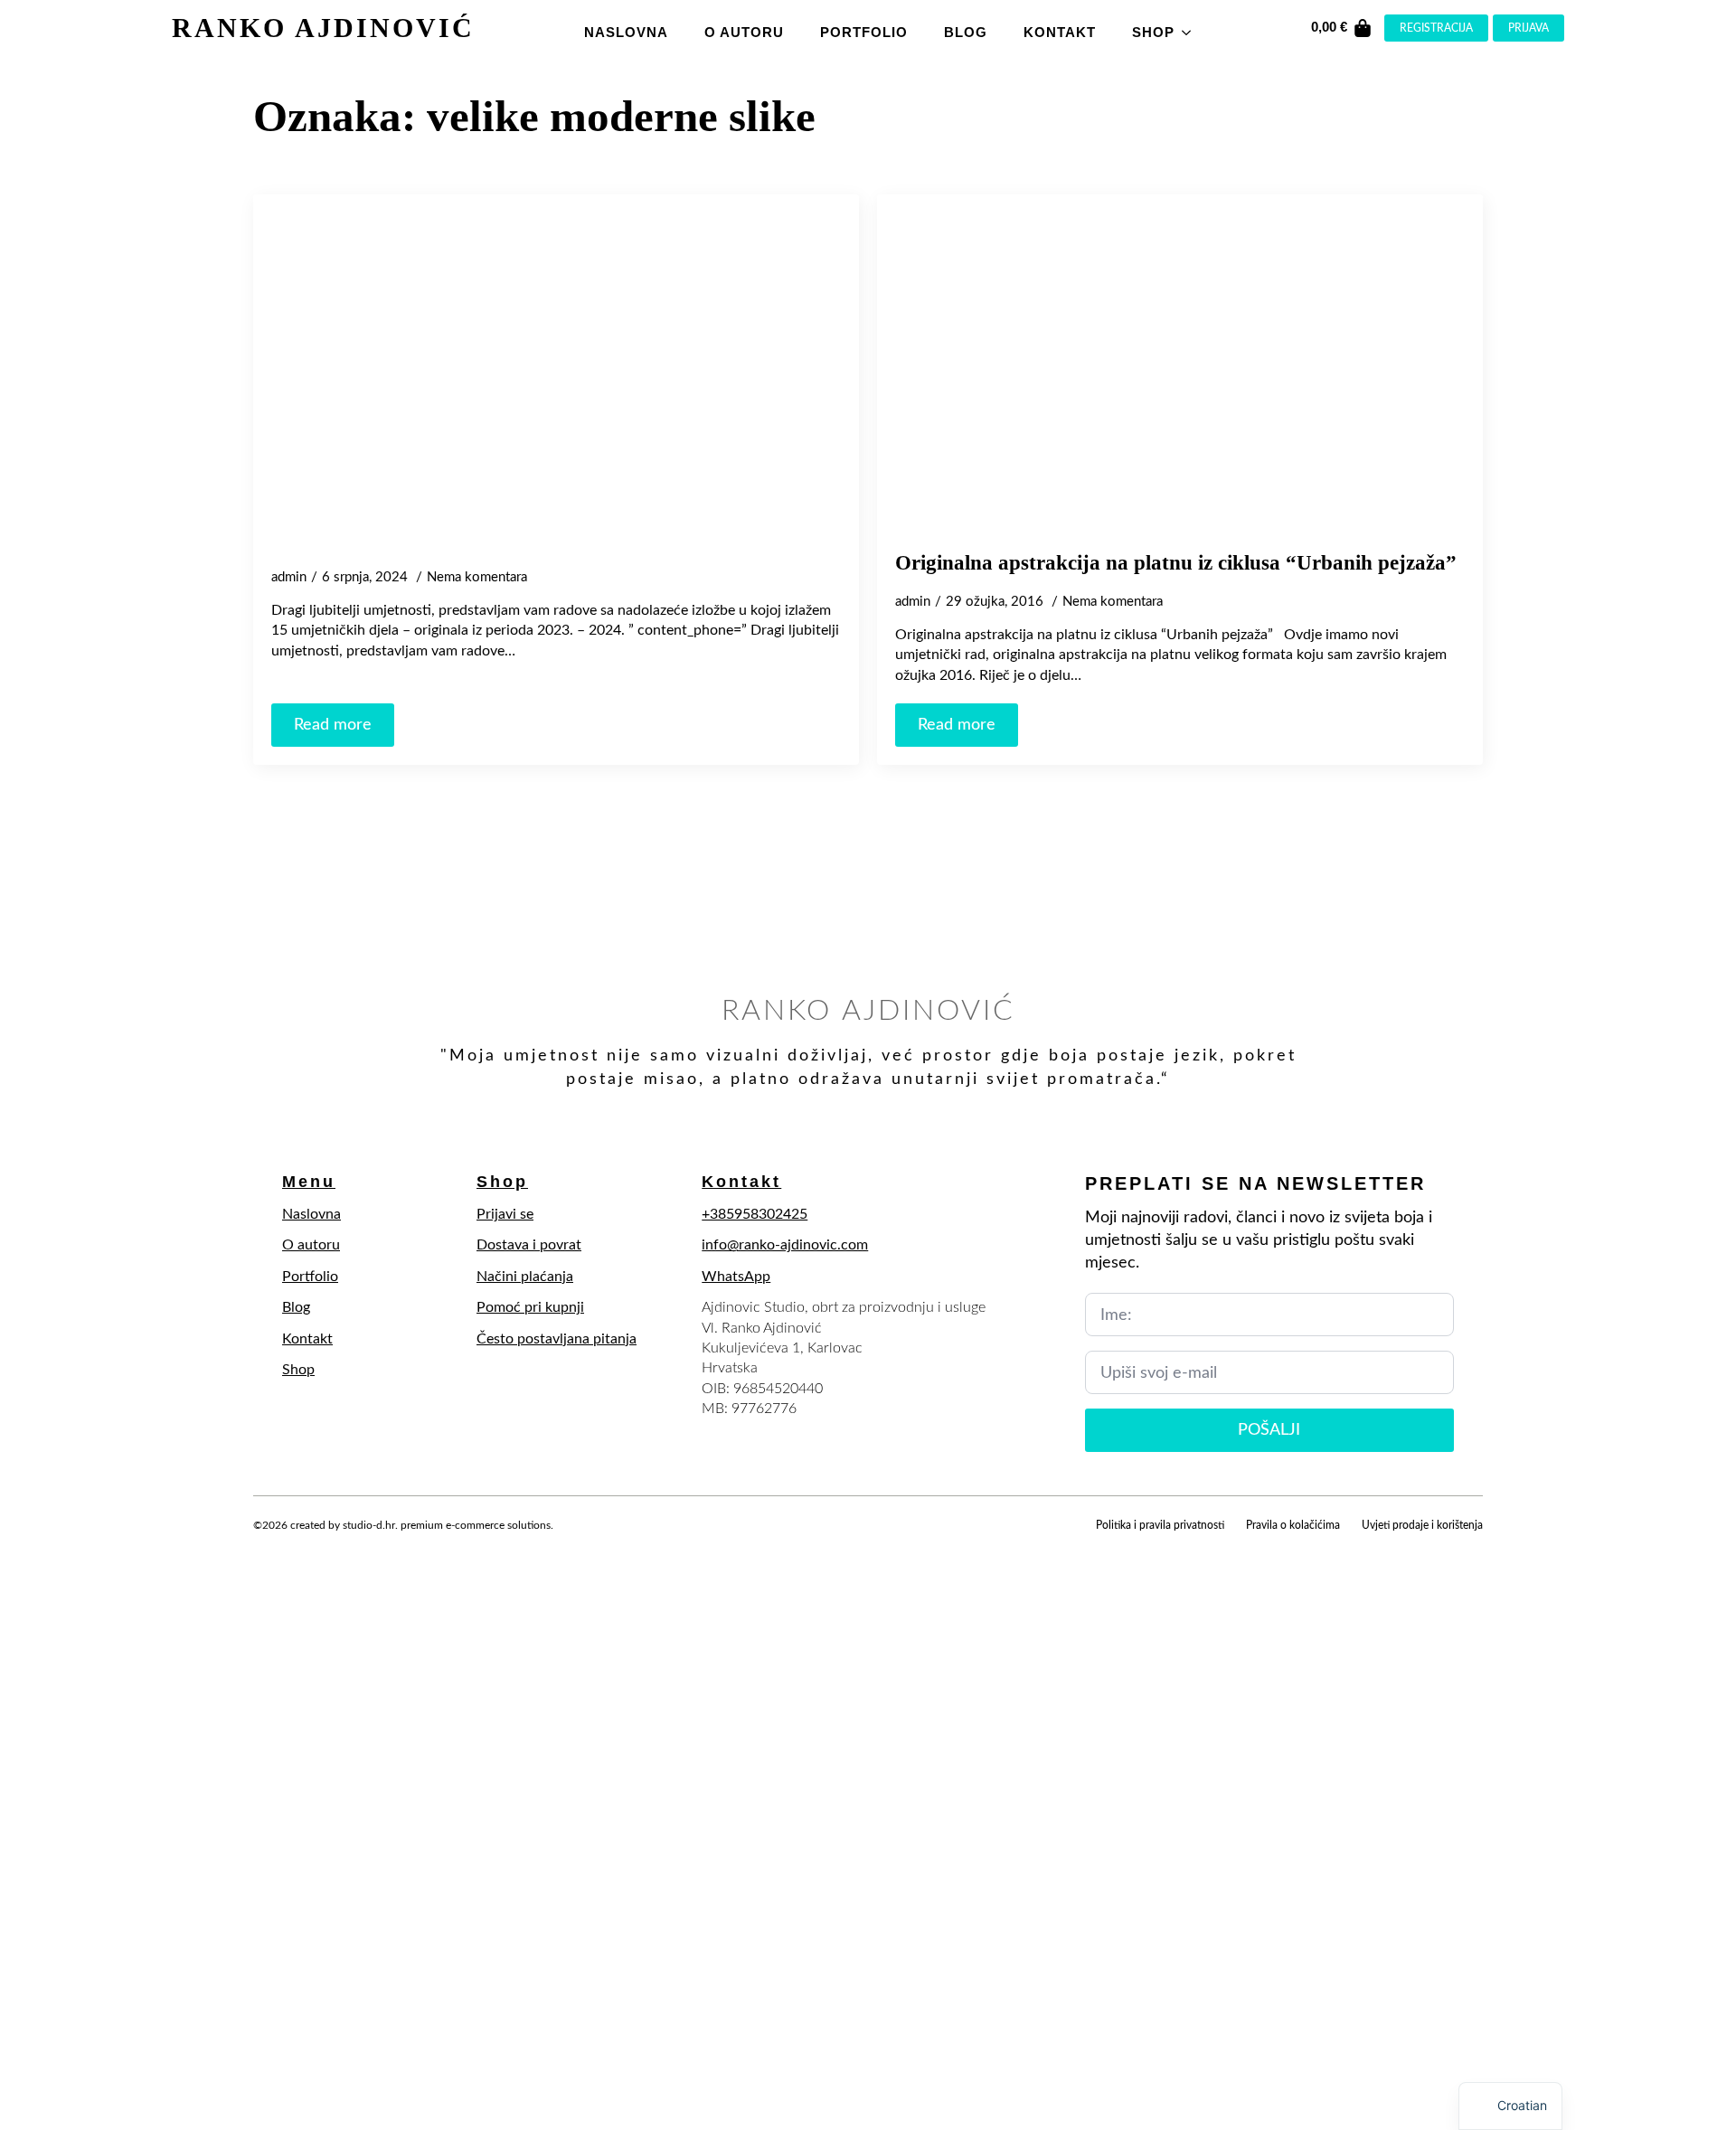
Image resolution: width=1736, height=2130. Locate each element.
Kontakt (1060, 32)
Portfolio (864, 32)
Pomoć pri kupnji (530, 1307)
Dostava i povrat (529, 1245)
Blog (966, 32)
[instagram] (327, 1546)
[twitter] (297, 1546)
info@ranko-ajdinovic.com (785, 1245)
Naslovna (626, 32)
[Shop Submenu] (1192, 28)
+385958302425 (755, 1214)
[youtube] (389, 1546)
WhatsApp (736, 1277)
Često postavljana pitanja (557, 1339)
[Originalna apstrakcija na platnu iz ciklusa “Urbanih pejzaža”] (1180, 372)
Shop (1153, 32)
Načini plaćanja (525, 1277)
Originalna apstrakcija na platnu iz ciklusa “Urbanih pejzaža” (1176, 563)
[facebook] (266, 1546)
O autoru (744, 32)
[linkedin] (358, 1546)
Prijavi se (505, 1214)
